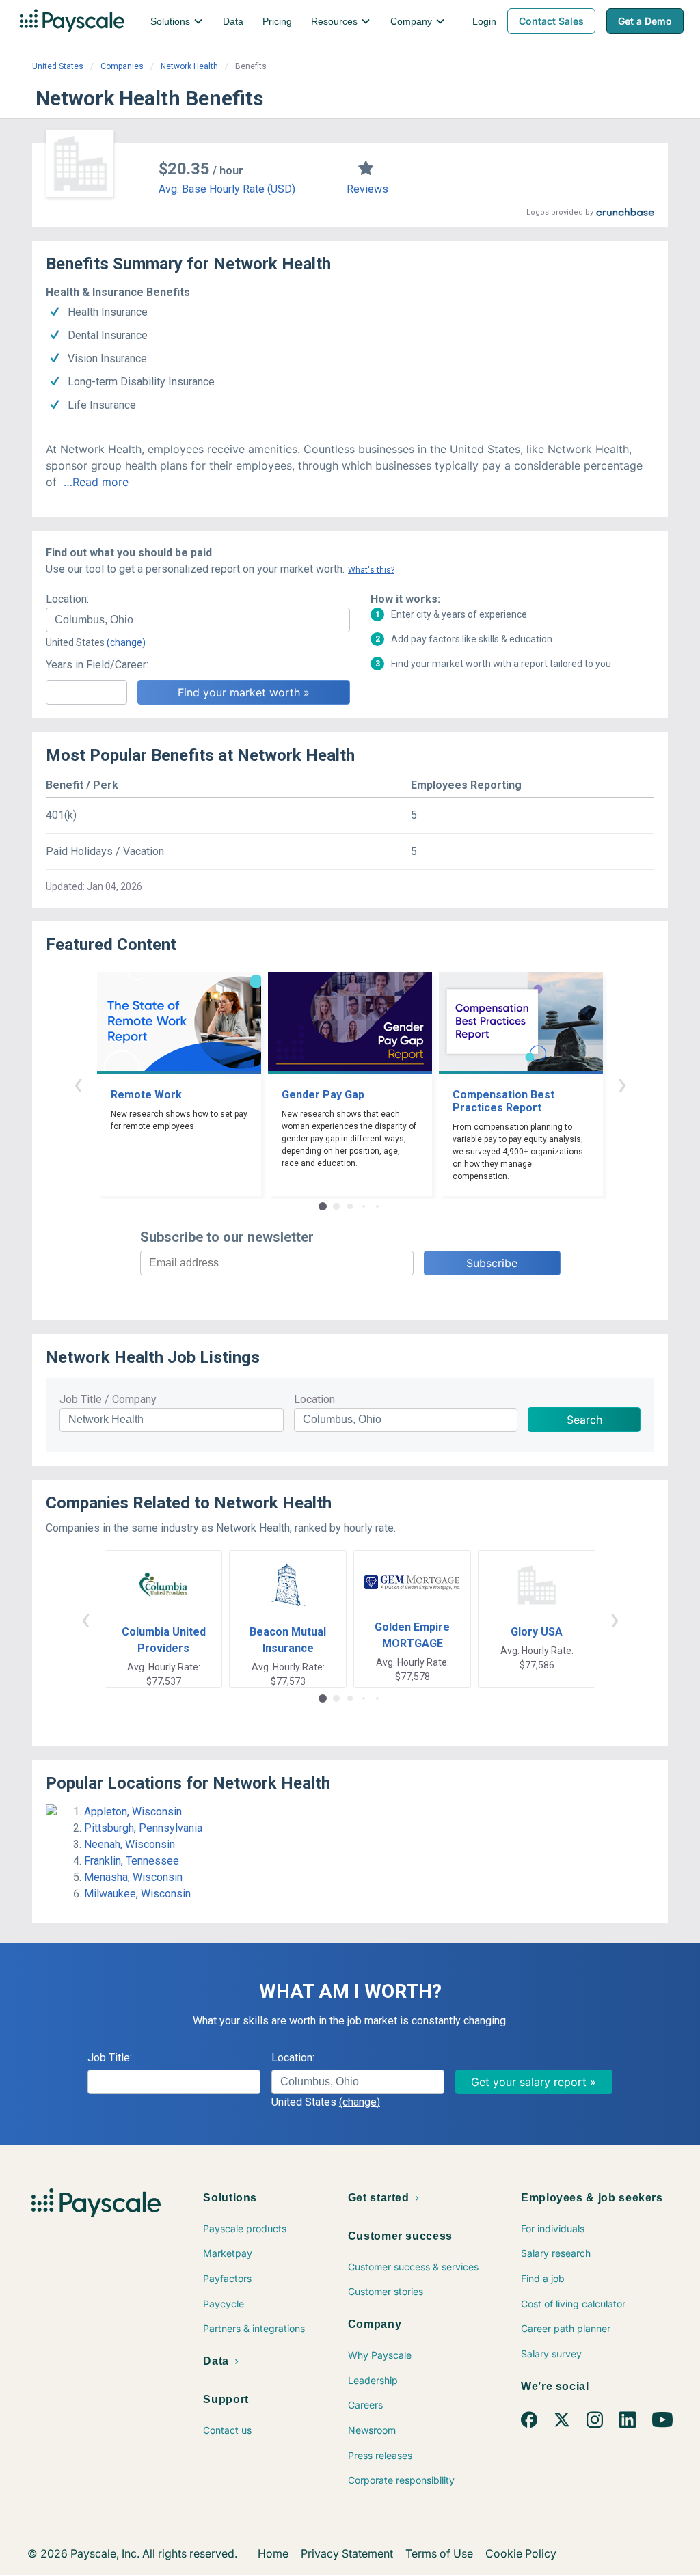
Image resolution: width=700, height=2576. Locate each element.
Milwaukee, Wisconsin (137, 1894)
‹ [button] (78, 1084)
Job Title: (110, 2058)
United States (58, 66)
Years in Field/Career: (97, 665)
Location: (67, 599)
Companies (122, 66)
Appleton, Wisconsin (133, 1812)
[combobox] (198, 620)
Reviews (367, 189)
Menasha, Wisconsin (133, 1877)
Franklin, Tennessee (132, 1861)
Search (584, 1420)
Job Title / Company (108, 1399)
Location (314, 1399)
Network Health (189, 66)
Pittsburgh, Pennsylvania (143, 1828)
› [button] (622, 1084)
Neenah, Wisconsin (130, 1844)
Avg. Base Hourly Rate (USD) (227, 189)
